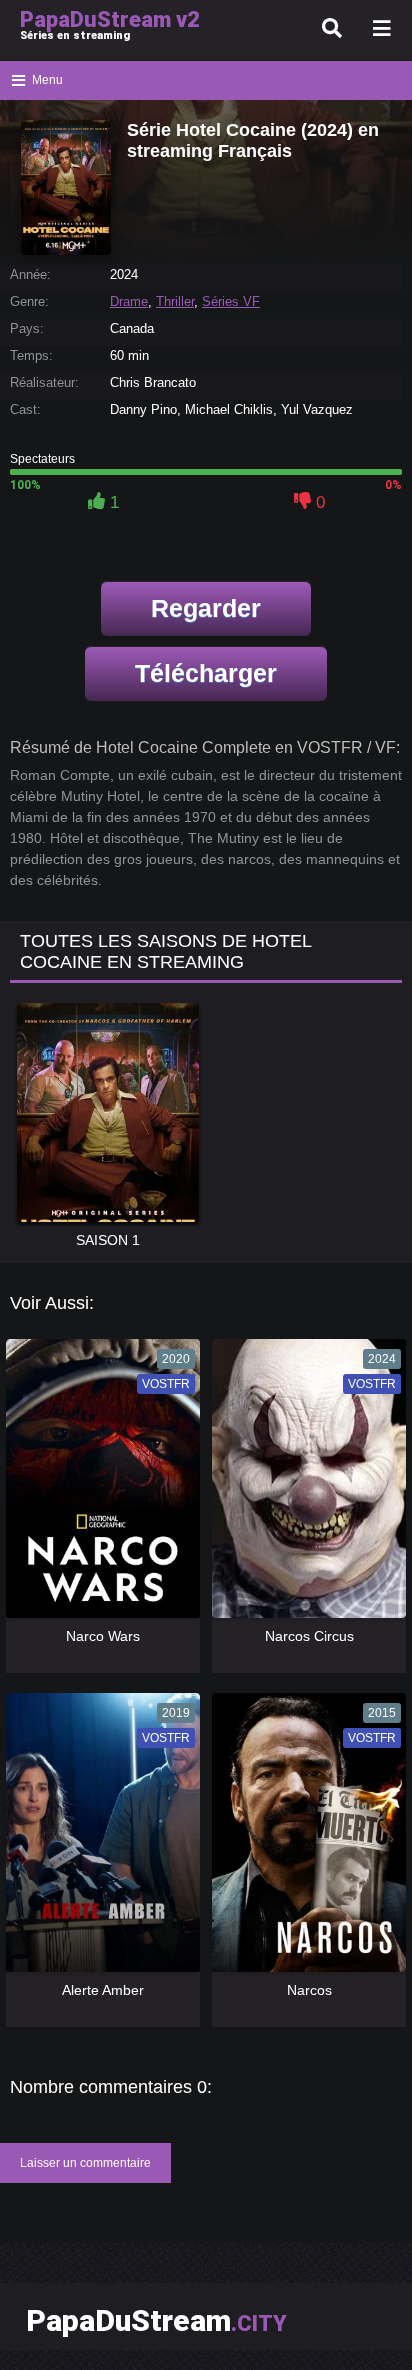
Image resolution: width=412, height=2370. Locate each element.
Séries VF (231, 301)
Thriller (175, 301)
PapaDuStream (156, 2320)
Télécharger (206, 673)
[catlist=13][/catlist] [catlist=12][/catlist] (98, 1485)
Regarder (206, 608)
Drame (129, 301)
